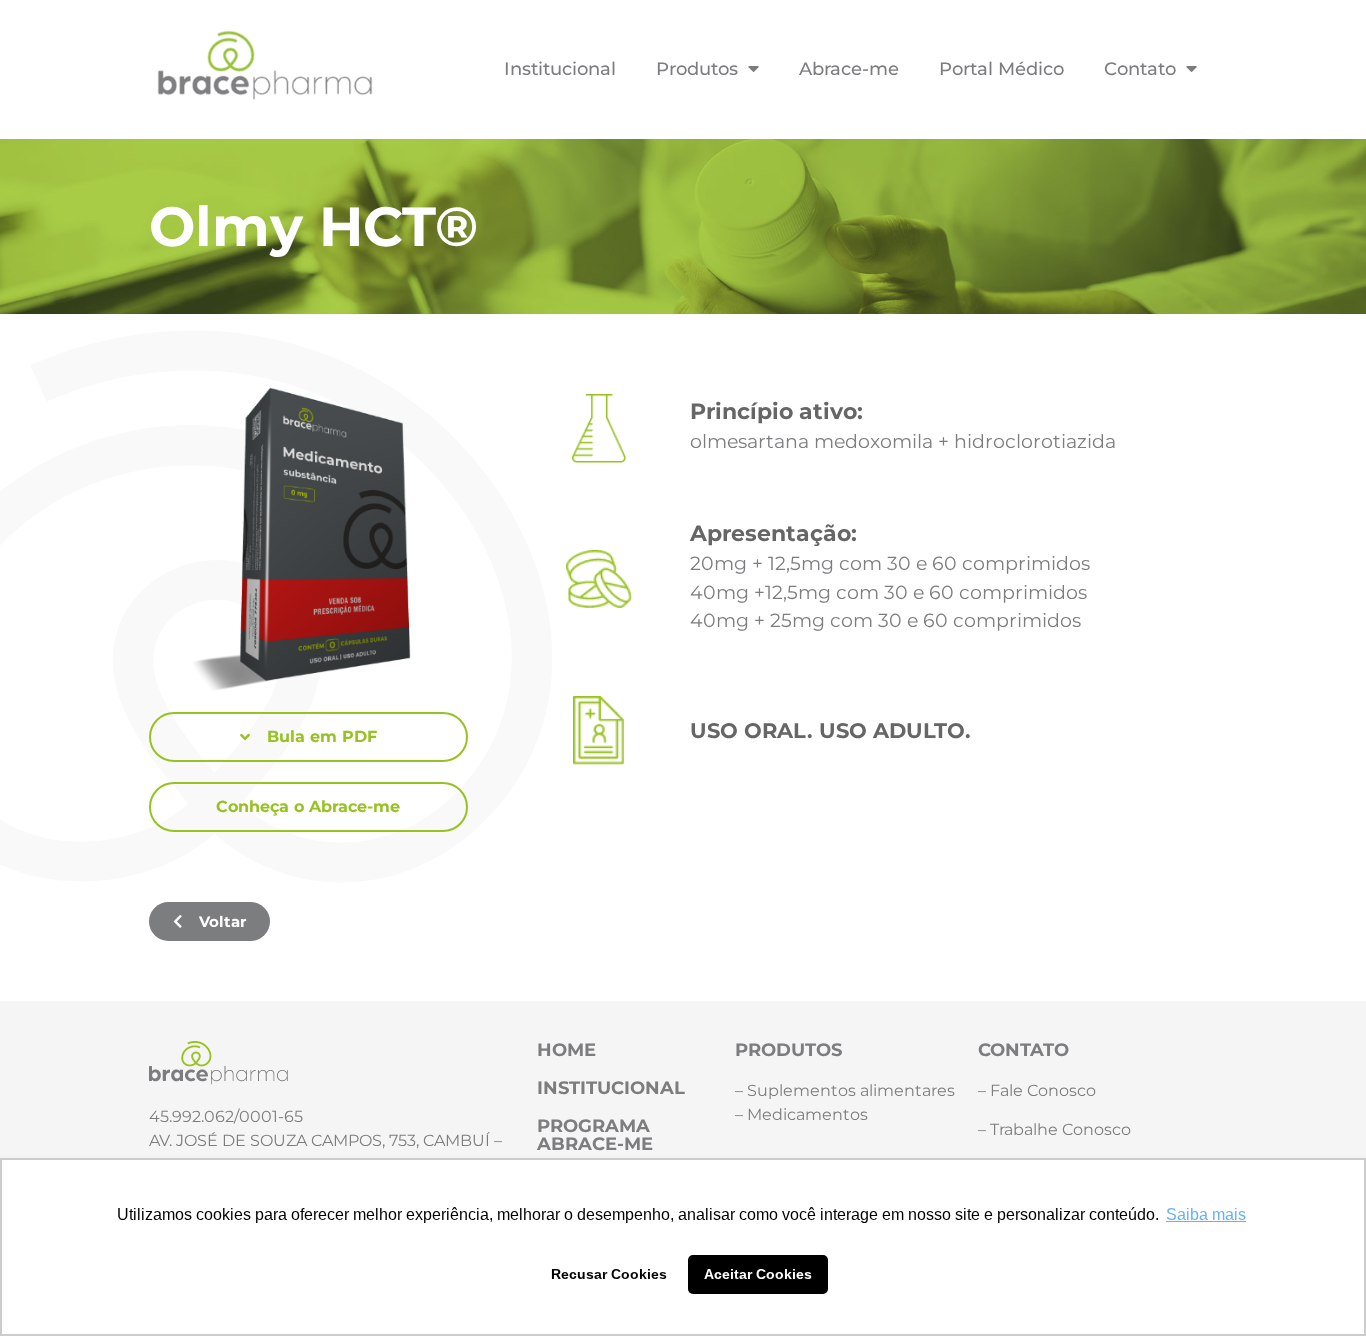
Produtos (697, 68)
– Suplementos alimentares (845, 1090)
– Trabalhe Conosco (1054, 1129)
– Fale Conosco (1037, 1090)
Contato (1140, 68)
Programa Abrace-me (595, 1134)
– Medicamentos (801, 1114)
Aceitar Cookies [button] (758, 1274)
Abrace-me (849, 68)
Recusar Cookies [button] (609, 1274)
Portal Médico (1001, 68)
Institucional (560, 68)
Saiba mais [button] (1206, 1214)
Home (566, 1049)
